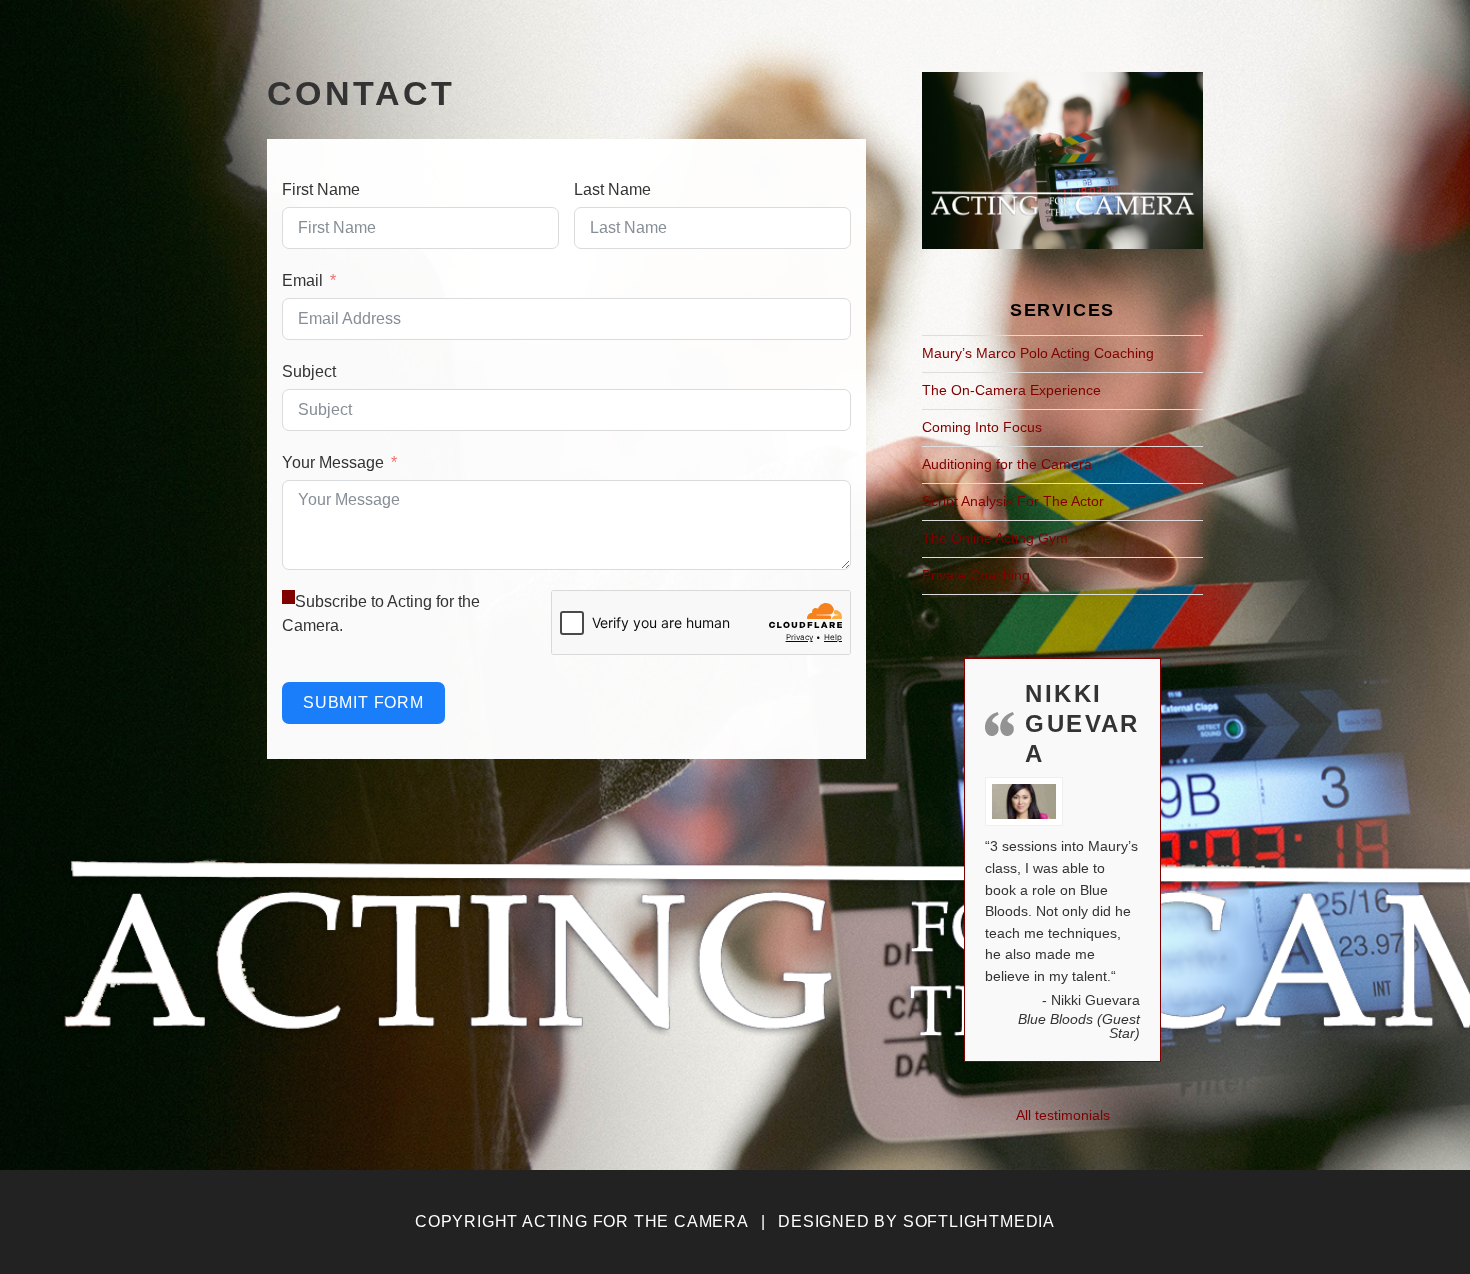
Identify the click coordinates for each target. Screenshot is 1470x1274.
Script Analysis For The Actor (1013, 501)
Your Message (333, 462)
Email (302, 280)
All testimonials (1063, 1115)
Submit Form (363, 702)
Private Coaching (976, 575)
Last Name (612, 189)
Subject (309, 371)
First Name (321, 189)
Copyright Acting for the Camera (581, 1221)
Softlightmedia (979, 1221)
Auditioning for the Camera (1007, 464)
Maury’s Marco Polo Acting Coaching (1038, 353)
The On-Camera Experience (1011, 390)
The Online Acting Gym (995, 538)
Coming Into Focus (982, 427)
